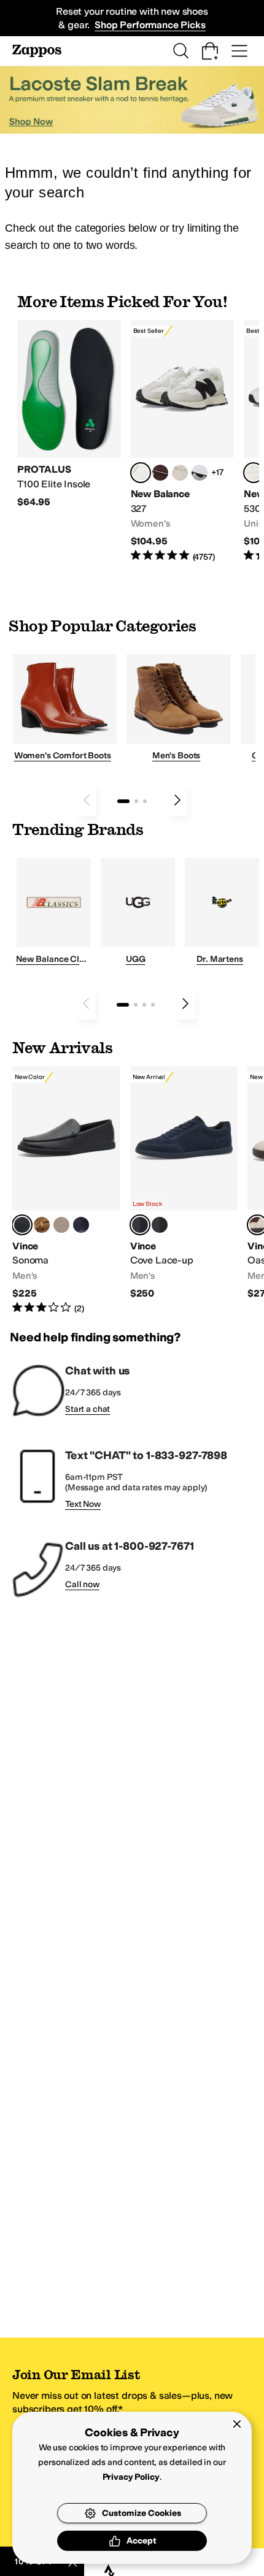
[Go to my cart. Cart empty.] (210, 51)
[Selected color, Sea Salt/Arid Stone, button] (254, 473)
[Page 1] (123, 801)
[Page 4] (153, 1005)
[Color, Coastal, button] (81, 1225)
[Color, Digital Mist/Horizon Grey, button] (200, 473)
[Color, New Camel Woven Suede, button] (61, 1225)
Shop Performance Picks (150, 25)
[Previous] (87, 800)
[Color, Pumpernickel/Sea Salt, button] (160, 473)
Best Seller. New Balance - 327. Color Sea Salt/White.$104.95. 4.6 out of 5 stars (183, 441)
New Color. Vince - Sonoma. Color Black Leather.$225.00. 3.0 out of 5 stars (66, 1190)
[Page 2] (136, 801)
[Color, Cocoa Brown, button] (160, 1225)
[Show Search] (181, 51)
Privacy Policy (131, 2477)
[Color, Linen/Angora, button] (180, 473)
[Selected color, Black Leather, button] (22, 1225)
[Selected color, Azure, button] (140, 1225)
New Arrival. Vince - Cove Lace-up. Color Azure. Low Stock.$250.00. (184, 1183)
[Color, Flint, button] (42, 1225)
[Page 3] (145, 801)
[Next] (177, 800)
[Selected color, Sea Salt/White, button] (141, 473)
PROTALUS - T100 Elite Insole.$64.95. (69, 414)
